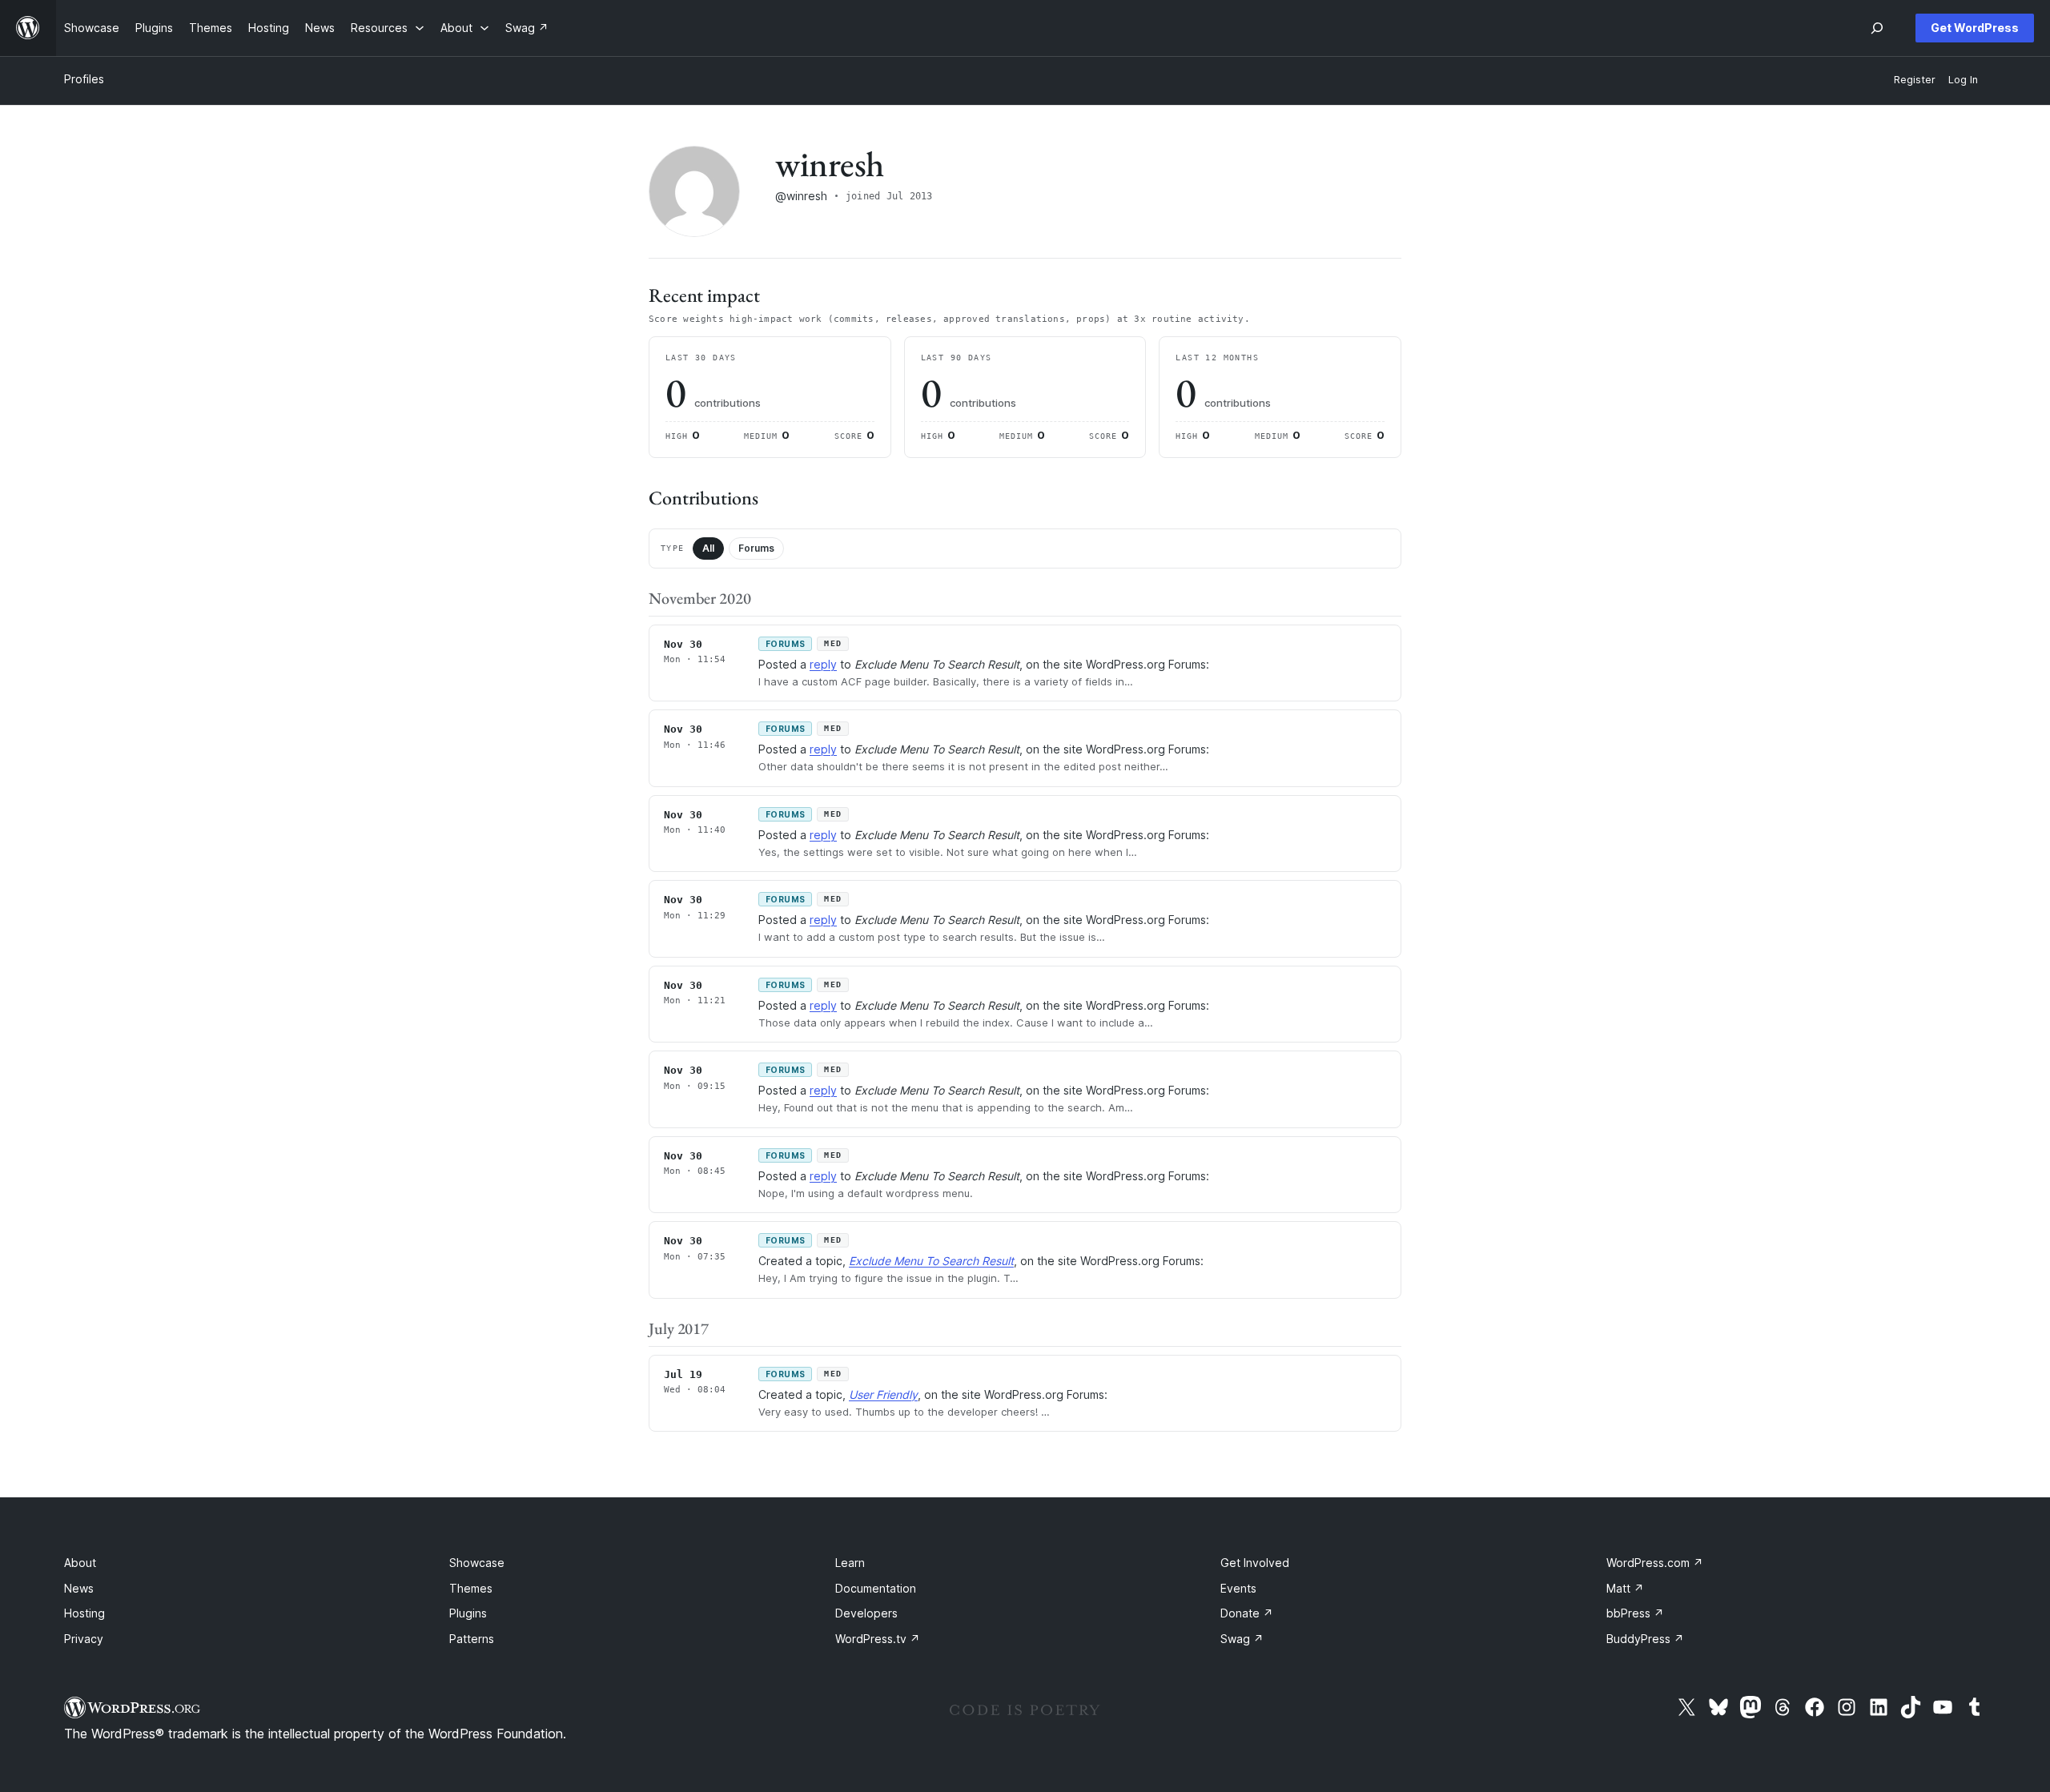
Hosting (84, 1613)
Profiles (84, 79)
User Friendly (883, 1394)
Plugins (468, 1613)
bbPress (1635, 1613)
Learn (850, 1563)
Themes (471, 1588)
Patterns (472, 1639)
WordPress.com (1655, 1563)
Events (1238, 1588)
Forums (756, 548)
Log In (1963, 80)
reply (823, 664)
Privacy (84, 1639)
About (80, 1563)
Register (1915, 80)
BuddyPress (1645, 1639)
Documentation (876, 1588)
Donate (1247, 1613)
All (708, 548)
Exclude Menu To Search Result (931, 1261)
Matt (1625, 1588)
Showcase (477, 1563)
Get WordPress (1975, 28)
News (79, 1588)
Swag (1242, 1639)
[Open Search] (1877, 28)
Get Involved (1255, 1563)
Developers (866, 1613)
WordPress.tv (878, 1639)
